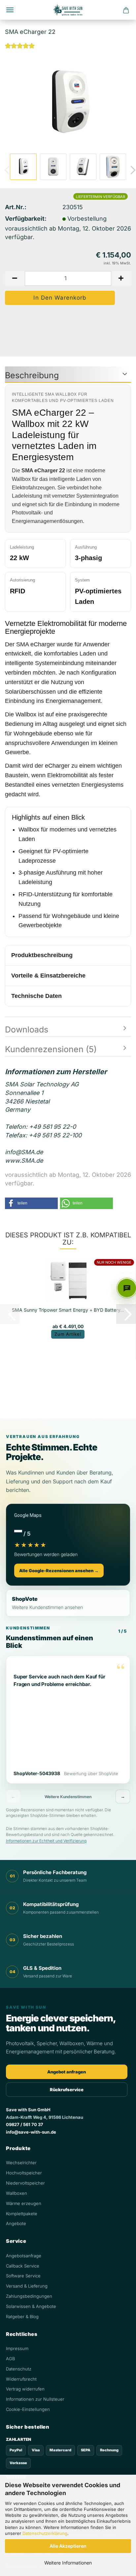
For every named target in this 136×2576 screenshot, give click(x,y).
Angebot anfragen (67, 2072)
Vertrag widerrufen (25, 2389)
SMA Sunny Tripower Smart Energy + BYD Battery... (68, 1310)
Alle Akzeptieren (68, 2546)
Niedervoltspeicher (25, 2183)
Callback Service (23, 2266)
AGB (10, 2359)
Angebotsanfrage (24, 2256)
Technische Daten (36, 996)
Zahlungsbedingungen (29, 2296)
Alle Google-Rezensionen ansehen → (59, 1571)
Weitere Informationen (68, 2563)
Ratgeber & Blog (22, 2316)
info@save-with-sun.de (31, 2132)
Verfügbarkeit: (26, 219)
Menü (10, 10)
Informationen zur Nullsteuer (35, 2399)
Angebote (16, 2223)
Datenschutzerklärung (45, 2533)
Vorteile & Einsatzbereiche (48, 976)
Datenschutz (19, 2369)
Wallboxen (17, 2193)
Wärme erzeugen (24, 2203)
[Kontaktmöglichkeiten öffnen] (127, 1288)
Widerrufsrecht (21, 2379)
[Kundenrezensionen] (20, 49)
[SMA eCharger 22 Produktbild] (68, 102)
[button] (15, 278)
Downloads (27, 1029)
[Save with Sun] (68, 10)
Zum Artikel (68, 1334)
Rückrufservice (67, 2090)
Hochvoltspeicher (24, 2173)
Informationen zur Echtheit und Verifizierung (46, 1841)
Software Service (23, 2276)
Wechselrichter (21, 2163)
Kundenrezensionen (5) (51, 1049)
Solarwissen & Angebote (31, 2306)
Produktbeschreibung (42, 955)
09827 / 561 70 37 (25, 2124)
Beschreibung (32, 375)
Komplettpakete (22, 2214)
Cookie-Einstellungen (28, 2409)
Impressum (17, 2348)
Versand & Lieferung (27, 2286)
